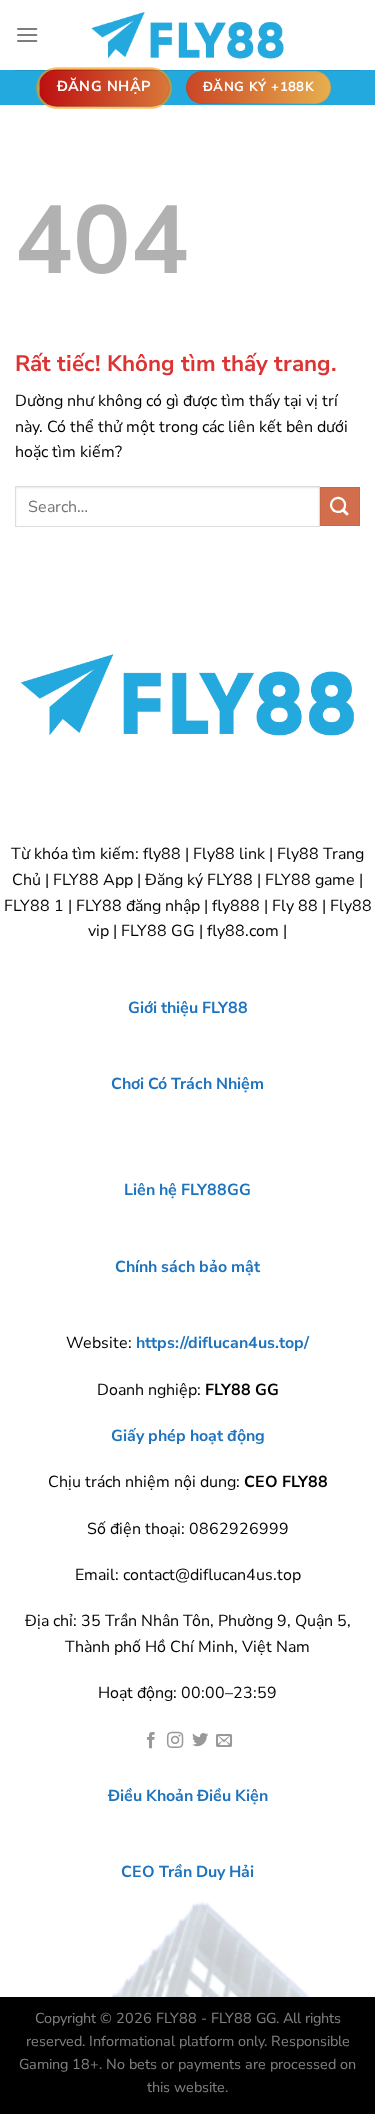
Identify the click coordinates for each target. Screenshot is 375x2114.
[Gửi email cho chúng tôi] (224, 1741)
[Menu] (27, 34)
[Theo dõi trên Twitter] (200, 1741)
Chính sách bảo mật (187, 1267)
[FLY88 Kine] (188, 35)
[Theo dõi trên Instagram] (175, 1741)
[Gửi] (340, 506)
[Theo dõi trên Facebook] (151, 1741)
